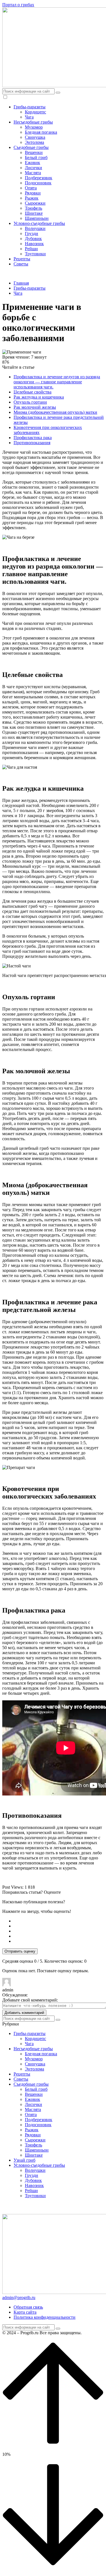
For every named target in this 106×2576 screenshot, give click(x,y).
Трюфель (33, 208)
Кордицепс (35, 112)
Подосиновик (38, 183)
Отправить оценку (20, 1951)
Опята (31, 188)
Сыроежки (35, 203)
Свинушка (35, 137)
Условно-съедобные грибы (39, 223)
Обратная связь (28, 2307)
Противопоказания (32, 443)
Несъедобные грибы (33, 122)
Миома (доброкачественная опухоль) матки (55, 412)
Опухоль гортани (30, 402)
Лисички (33, 168)
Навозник (34, 244)
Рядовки (33, 193)
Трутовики (35, 254)
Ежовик (33, 163)
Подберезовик (39, 178)
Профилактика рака (33, 438)
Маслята (33, 173)
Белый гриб (36, 157)
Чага (29, 117)
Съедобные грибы (31, 147)
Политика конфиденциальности (45, 2317)
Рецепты (22, 259)
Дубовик (33, 239)
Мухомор (34, 127)
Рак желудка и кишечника (39, 397)
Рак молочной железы (35, 407)
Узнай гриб (24, 2160)
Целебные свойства (33, 392)
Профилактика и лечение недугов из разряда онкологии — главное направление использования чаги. (57, 382)
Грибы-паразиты (30, 107)
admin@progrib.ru (19, 2297)
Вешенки (34, 152)
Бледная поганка (41, 132)
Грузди (32, 233)
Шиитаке (34, 213)
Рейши (31, 249)
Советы (21, 264)
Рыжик (32, 198)
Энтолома (34, 142)
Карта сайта (25, 2312)
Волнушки (35, 228)
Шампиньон (37, 218)
